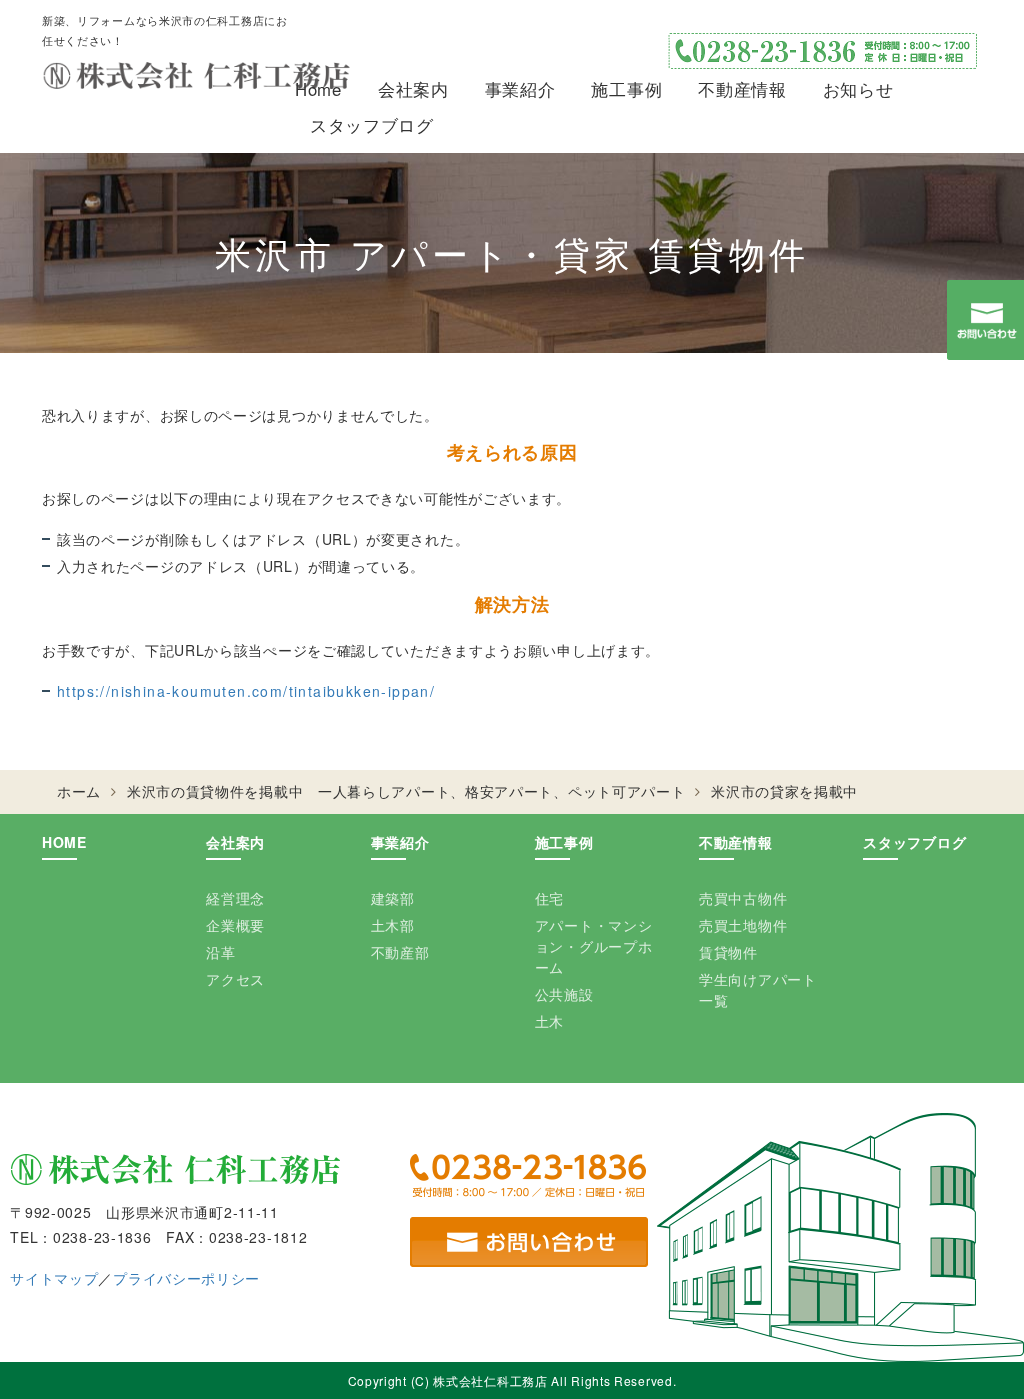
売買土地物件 (743, 925)
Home (318, 89)
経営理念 (235, 898)
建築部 (393, 898)
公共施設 (564, 994)
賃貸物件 (728, 952)
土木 (549, 1021)
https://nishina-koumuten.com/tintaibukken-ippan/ (246, 691)
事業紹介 (520, 89)
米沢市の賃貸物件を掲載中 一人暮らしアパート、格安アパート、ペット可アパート (406, 791)
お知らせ (858, 89)
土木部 (393, 925)
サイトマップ (54, 1278)
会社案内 (413, 89)
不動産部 (400, 952)
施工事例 (626, 89)
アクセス (235, 979)
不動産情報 (742, 89)
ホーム (79, 791)
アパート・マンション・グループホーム (594, 946)
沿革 (220, 952)
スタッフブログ (372, 125)
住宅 (549, 898)
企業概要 (235, 925)
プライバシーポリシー (186, 1278)
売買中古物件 (743, 898)
